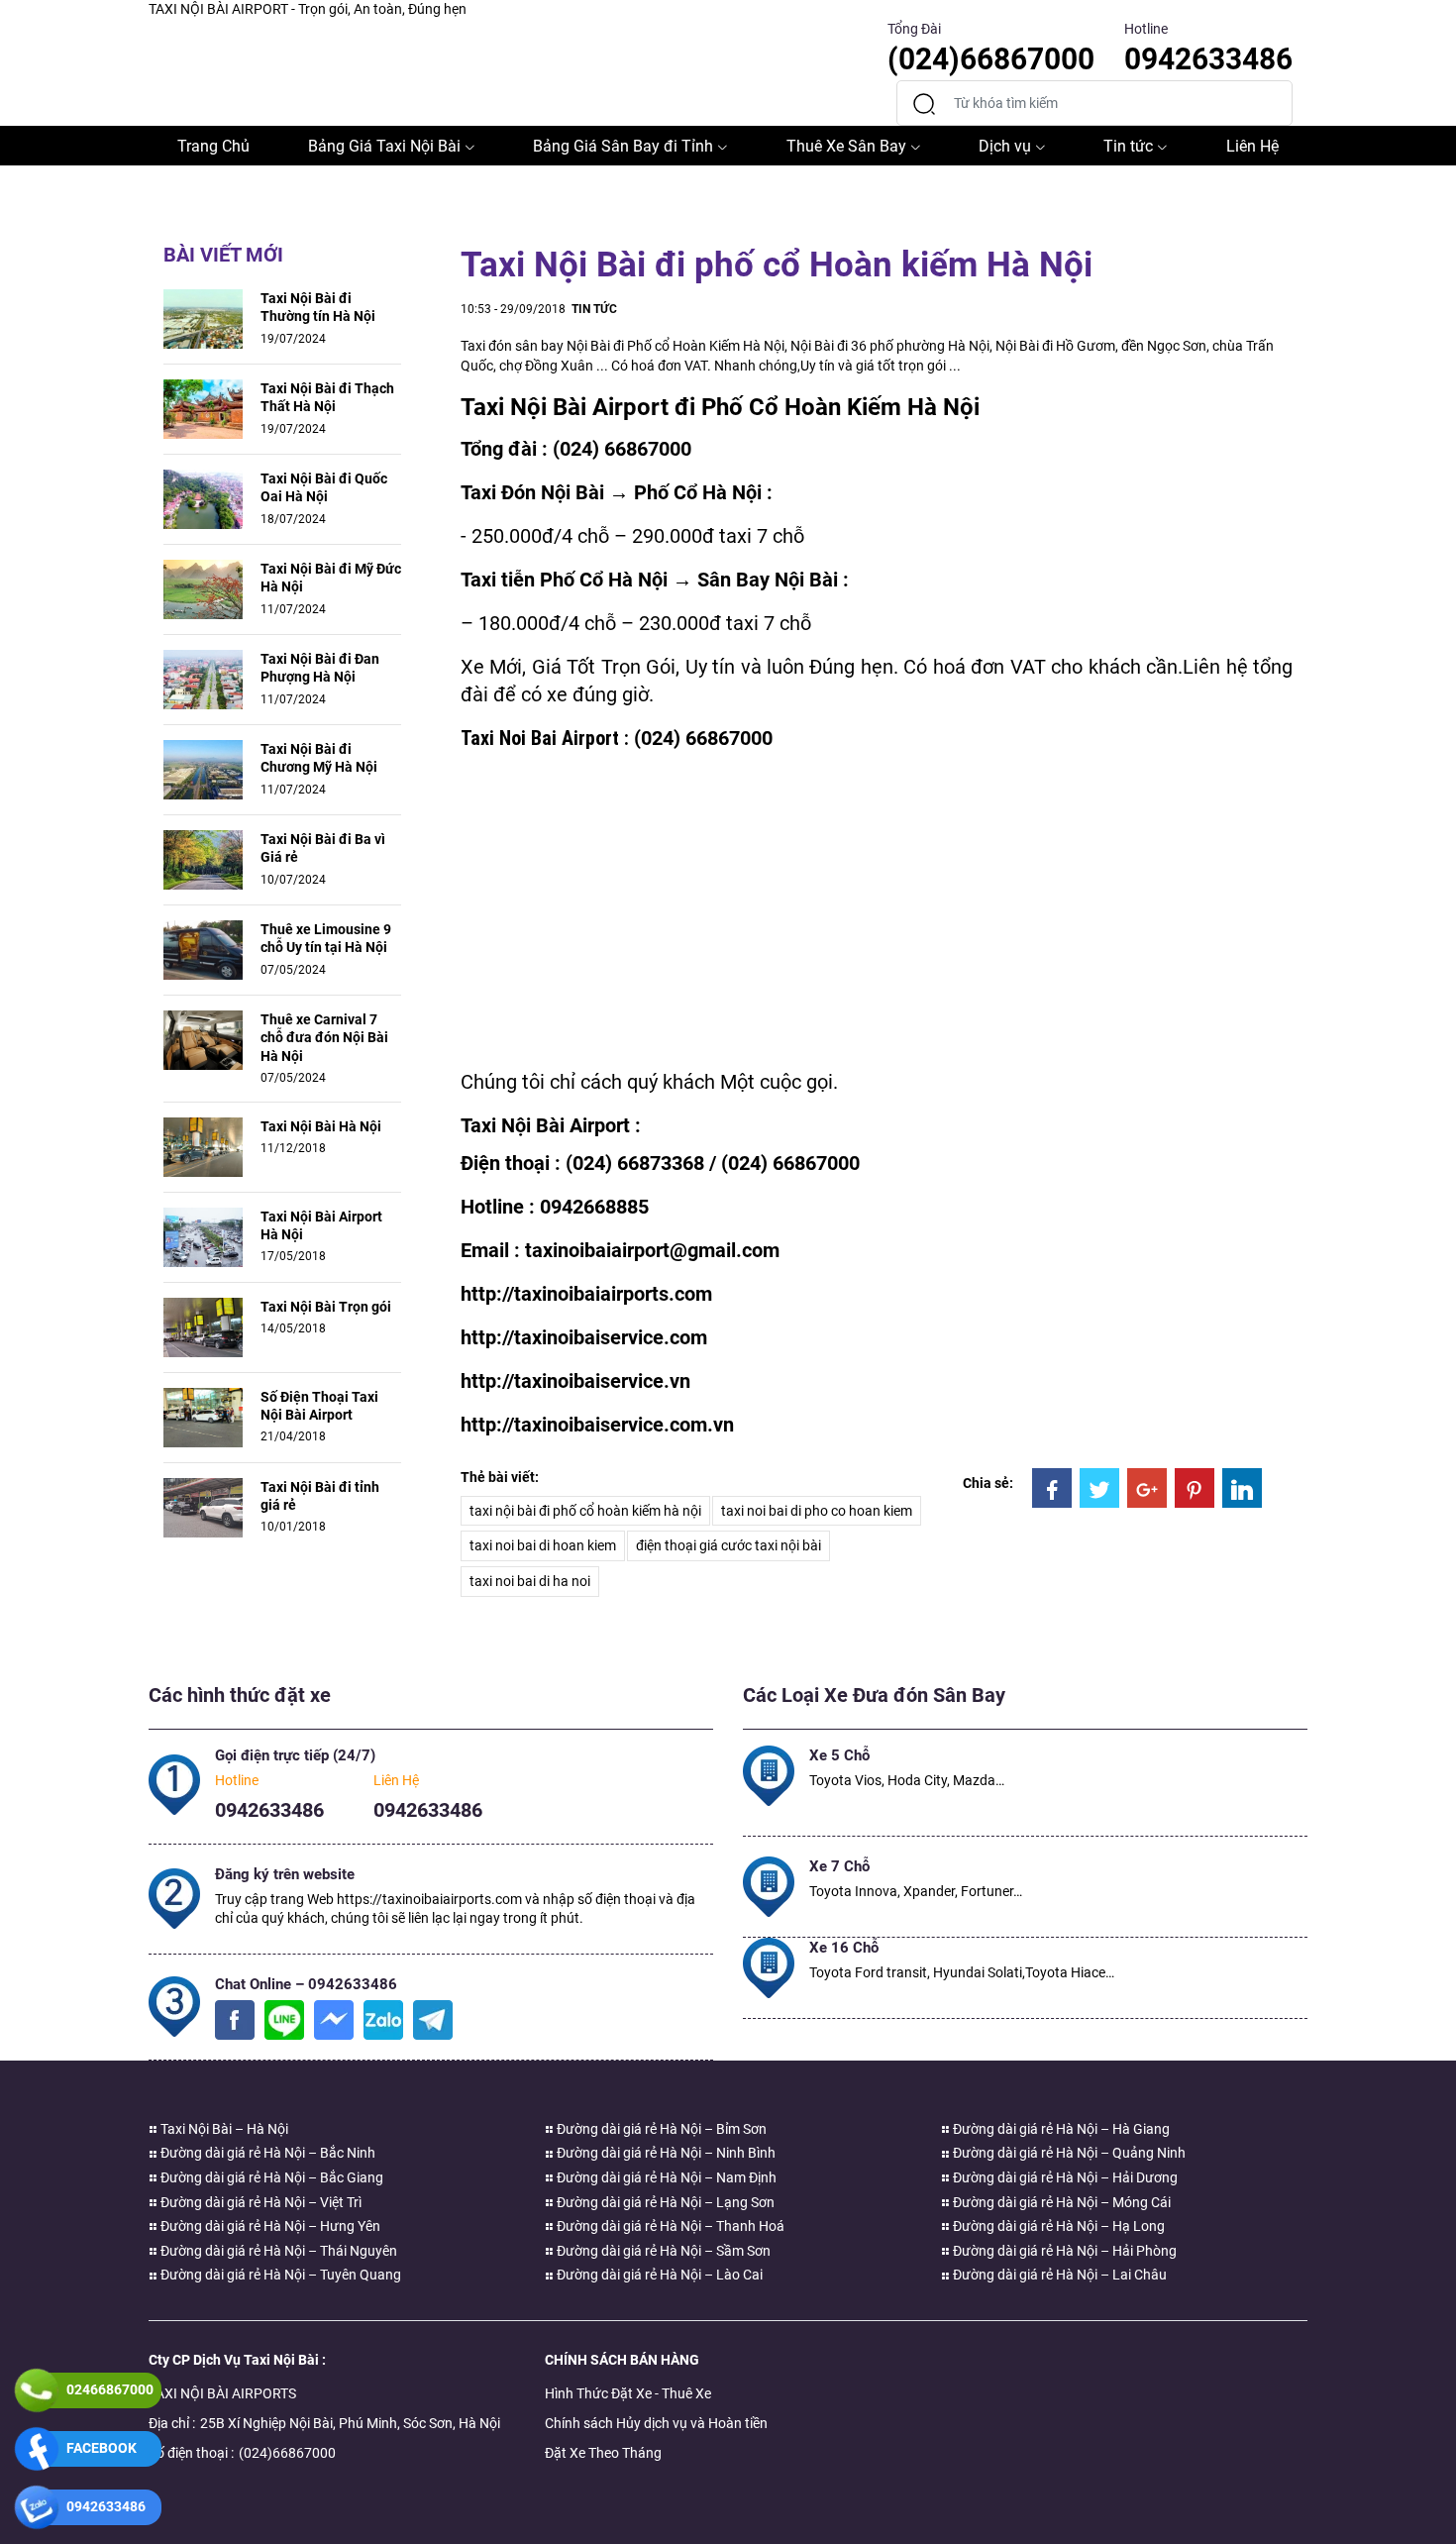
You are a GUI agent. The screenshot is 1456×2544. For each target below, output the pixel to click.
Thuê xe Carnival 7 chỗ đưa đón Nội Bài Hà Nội (324, 1037)
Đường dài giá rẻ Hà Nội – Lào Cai (658, 2275)
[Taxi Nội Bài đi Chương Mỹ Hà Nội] (203, 769)
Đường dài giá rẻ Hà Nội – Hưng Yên (269, 2226)
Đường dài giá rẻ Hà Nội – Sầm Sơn (662, 2251)
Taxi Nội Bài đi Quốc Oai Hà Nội (324, 487)
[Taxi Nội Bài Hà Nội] (203, 1145)
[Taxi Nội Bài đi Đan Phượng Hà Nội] (203, 679)
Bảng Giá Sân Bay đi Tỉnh (623, 146)
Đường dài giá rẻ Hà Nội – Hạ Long (1057, 2226)
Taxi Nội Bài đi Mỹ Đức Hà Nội (331, 578)
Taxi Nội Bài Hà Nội (321, 1126)
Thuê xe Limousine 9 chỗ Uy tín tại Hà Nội (326, 938)
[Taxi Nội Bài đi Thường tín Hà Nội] (203, 318)
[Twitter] (1099, 1488)
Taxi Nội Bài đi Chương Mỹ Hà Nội (319, 758)
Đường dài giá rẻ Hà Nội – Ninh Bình (665, 2153)
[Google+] (1147, 1488)
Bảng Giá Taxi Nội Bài (384, 146)
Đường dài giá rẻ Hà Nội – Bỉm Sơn (660, 2129)
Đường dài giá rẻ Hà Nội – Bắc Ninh (266, 2153)
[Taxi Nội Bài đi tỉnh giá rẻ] (203, 1506)
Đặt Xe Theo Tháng (603, 2453)
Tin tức (1128, 146)
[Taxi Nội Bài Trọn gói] (203, 1325)
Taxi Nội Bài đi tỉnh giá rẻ (320, 1496)
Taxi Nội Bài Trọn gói (326, 1307)
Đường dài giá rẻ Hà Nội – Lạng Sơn (664, 2202)
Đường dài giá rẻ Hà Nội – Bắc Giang (270, 2177)
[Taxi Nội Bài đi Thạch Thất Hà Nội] (203, 408)
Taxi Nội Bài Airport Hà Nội (321, 1225)
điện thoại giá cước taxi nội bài (728, 1545)
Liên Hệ (1252, 146)
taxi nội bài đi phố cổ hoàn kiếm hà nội (585, 1511)
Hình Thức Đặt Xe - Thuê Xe (628, 2393)
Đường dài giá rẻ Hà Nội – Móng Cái (1060, 2202)
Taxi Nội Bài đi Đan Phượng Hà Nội (320, 668)
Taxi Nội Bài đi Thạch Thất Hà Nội (327, 397)
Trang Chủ (213, 146)
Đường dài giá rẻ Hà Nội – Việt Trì (260, 2202)
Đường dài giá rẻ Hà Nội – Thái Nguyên (277, 2251)
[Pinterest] (1195, 1488)
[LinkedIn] (1242, 1488)
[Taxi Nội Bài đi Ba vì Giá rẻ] (203, 859)
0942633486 (269, 1810)
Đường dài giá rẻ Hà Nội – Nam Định (665, 2177)
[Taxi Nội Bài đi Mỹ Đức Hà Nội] (203, 588)
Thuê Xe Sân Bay (846, 146)
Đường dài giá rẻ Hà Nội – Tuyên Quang (279, 2275)
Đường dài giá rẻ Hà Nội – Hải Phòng (1063, 2251)
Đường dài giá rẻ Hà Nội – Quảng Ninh (1068, 2153)
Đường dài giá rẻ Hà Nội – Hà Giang (1060, 2129)
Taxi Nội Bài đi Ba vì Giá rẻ (323, 848)
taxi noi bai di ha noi (530, 1581)
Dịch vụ (1005, 146)
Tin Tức (594, 309)
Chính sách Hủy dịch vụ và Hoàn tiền (656, 2423)
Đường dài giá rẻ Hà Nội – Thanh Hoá (669, 2226)
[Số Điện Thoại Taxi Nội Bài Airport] (203, 1416)
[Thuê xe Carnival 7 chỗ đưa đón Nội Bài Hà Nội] (203, 1039)
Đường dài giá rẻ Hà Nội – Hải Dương (1064, 2177)
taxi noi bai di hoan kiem (543, 1545)
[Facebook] (1052, 1488)
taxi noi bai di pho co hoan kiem (817, 1511)
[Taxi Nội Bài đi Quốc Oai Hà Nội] (203, 498)
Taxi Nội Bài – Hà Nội (223, 2129)
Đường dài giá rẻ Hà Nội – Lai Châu (1058, 2275)
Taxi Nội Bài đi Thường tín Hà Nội (318, 307)
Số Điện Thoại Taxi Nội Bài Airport (319, 1406)
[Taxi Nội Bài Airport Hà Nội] (203, 1235)
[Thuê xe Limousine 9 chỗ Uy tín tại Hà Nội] (203, 949)
